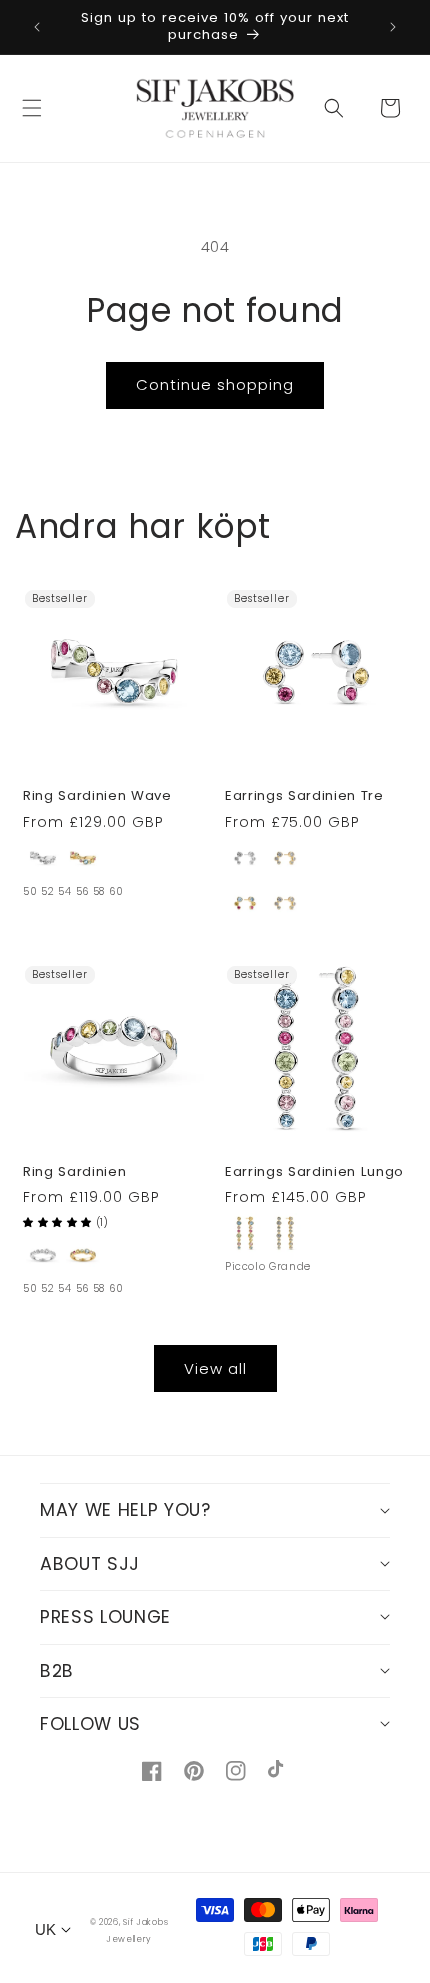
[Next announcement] (393, 27)
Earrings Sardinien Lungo (314, 1172)
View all (215, 1368)
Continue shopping (215, 384)
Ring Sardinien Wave (97, 796)
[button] (32, 108)
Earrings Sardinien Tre (304, 796)
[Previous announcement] (37, 27)
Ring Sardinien (74, 1172)
